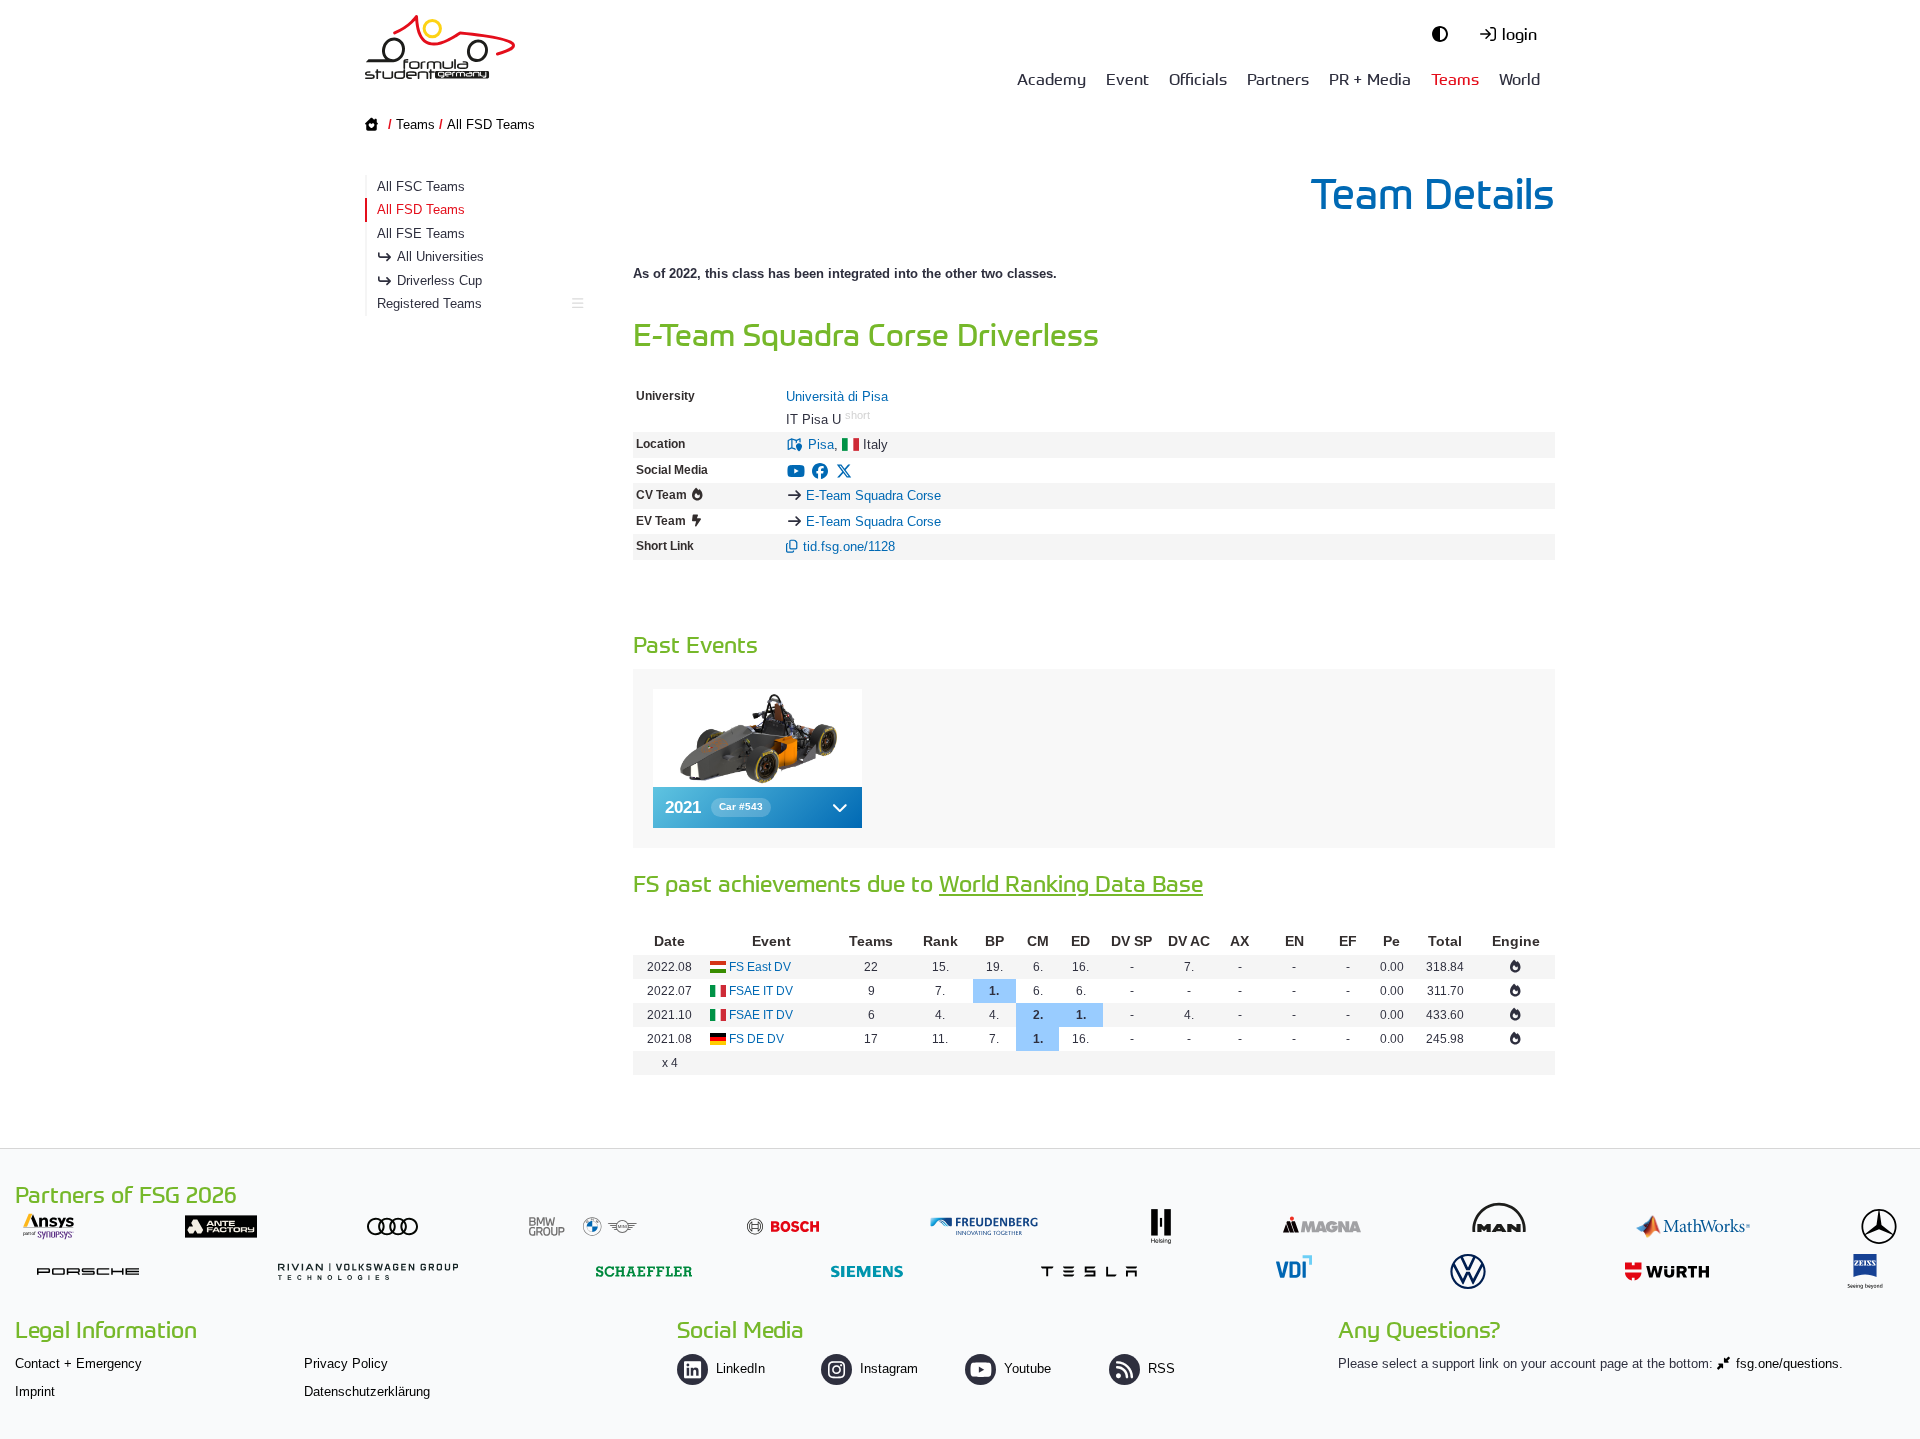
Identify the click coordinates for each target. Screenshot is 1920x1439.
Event (1127, 78)
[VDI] (1294, 1266)
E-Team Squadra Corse (873, 495)
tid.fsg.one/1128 (849, 546)
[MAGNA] (1322, 1224)
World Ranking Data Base (1071, 882)
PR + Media (1370, 78)
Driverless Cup (439, 280)
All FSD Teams (491, 124)
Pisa (821, 444)
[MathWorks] (1693, 1226)
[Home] (440, 47)
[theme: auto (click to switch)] (1445, 33)
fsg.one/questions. (1789, 1363)
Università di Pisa (837, 396)
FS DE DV (756, 1039)
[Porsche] (88, 1271)
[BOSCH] (783, 1226)
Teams (1455, 78)
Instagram (889, 1368)
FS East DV (760, 967)
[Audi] (392, 1226)
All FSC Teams (421, 186)
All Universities (440, 256)
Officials (1198, 78)
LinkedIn (740, 1368)
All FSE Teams (421, 233)
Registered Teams (429, 303)
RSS (1161, 1368)
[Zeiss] (1865, 1271)
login (1519, 33)
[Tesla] (1089, 1271)
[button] (757, 807)
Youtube (1027, 1368)
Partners (1278, 78)
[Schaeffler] (644, 1271)
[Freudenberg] (984, 1226)
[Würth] (1667, 1271)
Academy (1051, 78)
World (1519, 78)
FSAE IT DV (761, 991)
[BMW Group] (583, 1226)
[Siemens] (867, 1271)
